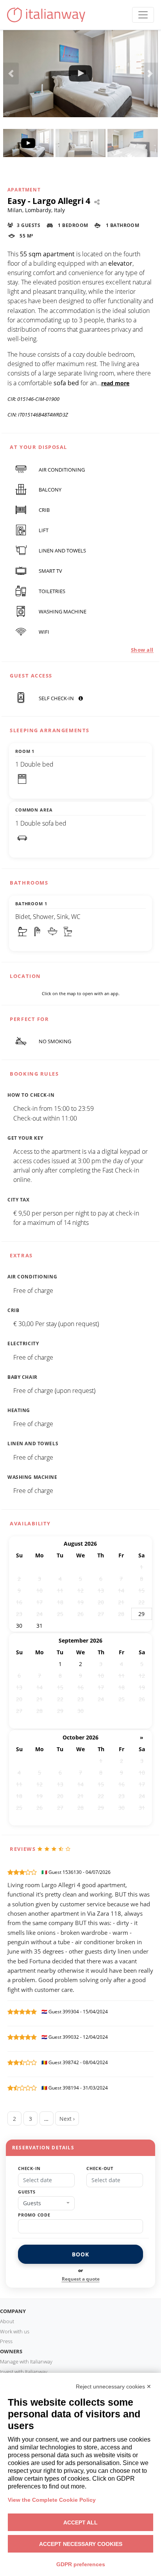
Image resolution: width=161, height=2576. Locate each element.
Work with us (15, 2331)
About (7, 2321)
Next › (67, 2119)
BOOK (80, 2254)
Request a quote (81, 2279)
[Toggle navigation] (143, 15)
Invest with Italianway (24, 2372)
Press (6, 2341)
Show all (142, 650)
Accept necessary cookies (81, 2544)
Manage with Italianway (26, 2361)
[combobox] (46, 2203)
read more (115, 383)
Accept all (80, 2522)
